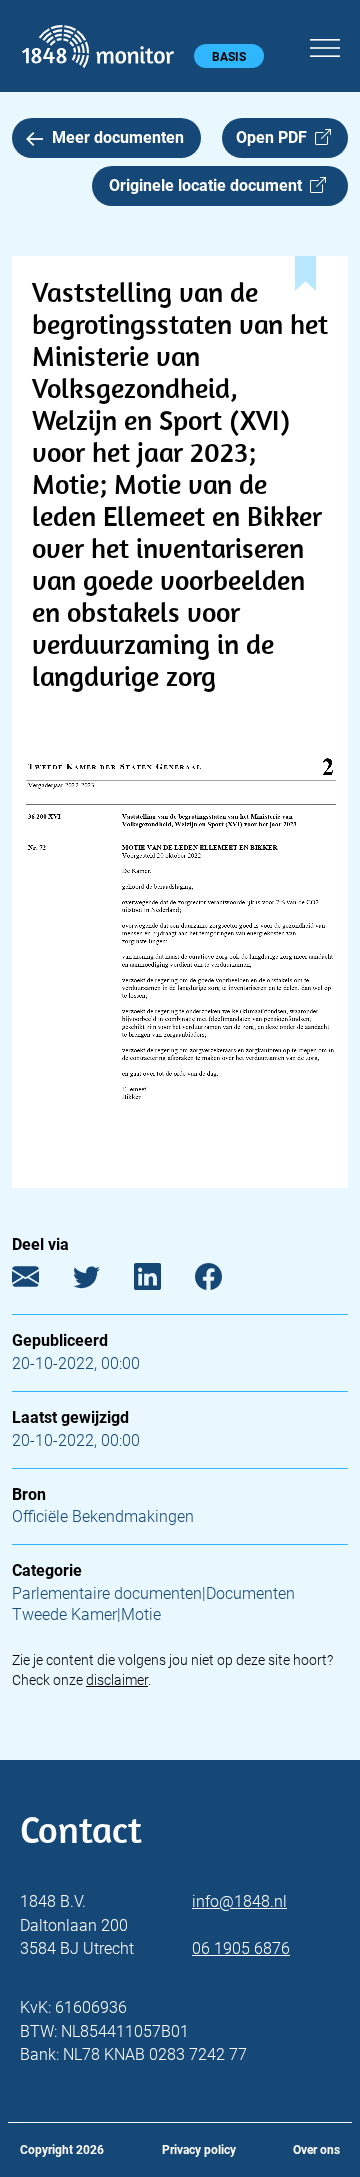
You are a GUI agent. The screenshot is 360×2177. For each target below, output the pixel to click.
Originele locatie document (209, 185)
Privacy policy (199, 2150)
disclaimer (117, 1680)
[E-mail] (40, 1281)
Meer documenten (118, 137)
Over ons (316, 2150)
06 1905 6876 (241, 1948)
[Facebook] (223, 1281)
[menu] (325, 45)
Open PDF (275, 137)
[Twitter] (101, 1281)
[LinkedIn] (162, 1281)
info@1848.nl (239, 1901)
